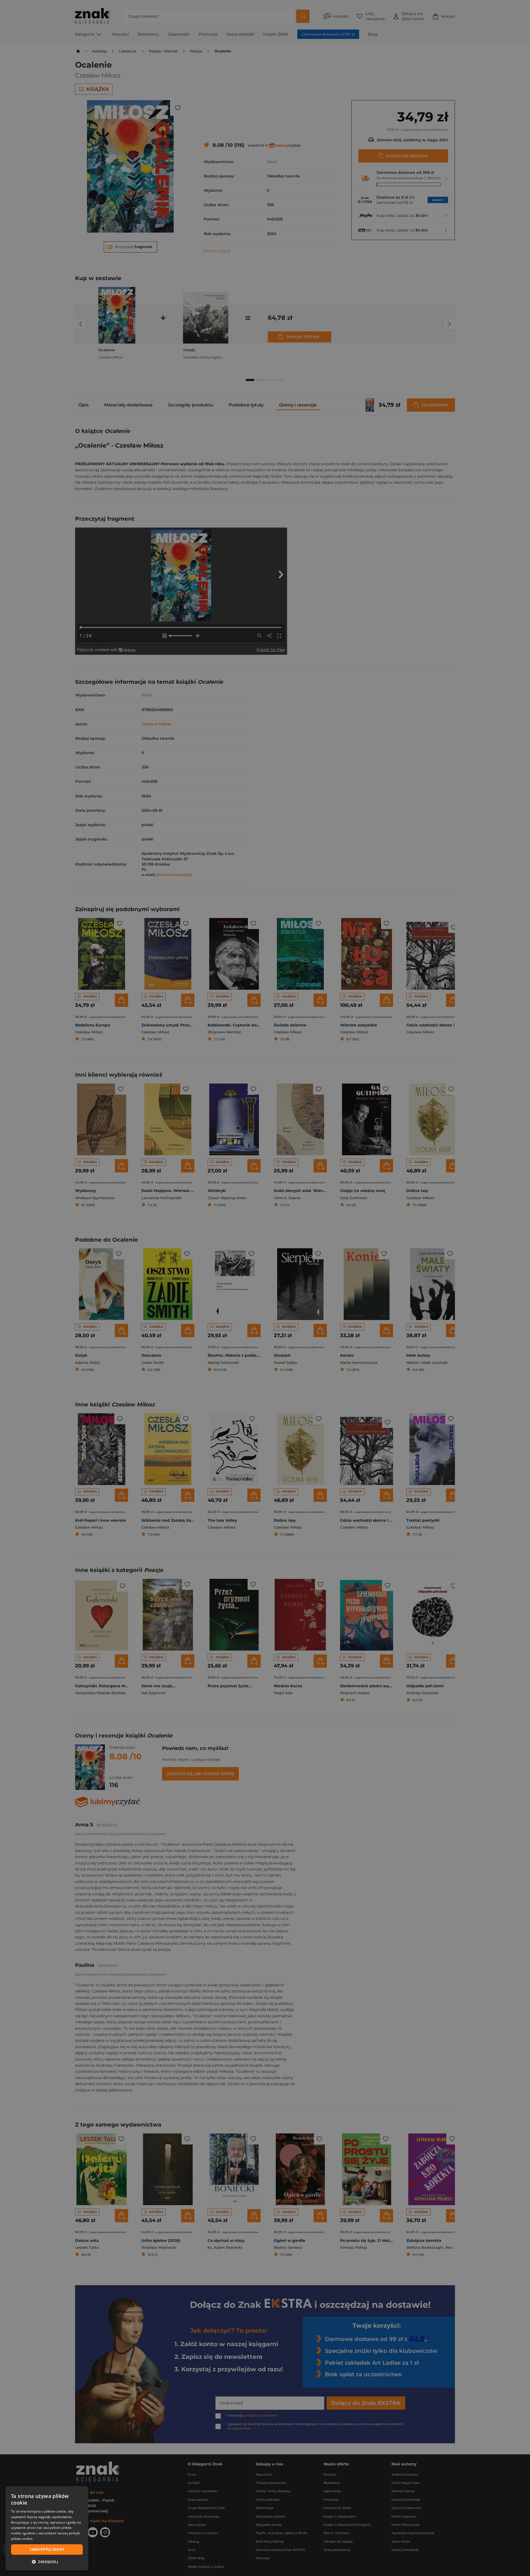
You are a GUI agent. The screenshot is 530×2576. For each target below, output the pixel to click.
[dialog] (47, 2528)
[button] (47, 2562)
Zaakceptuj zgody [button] (47, 2549)
